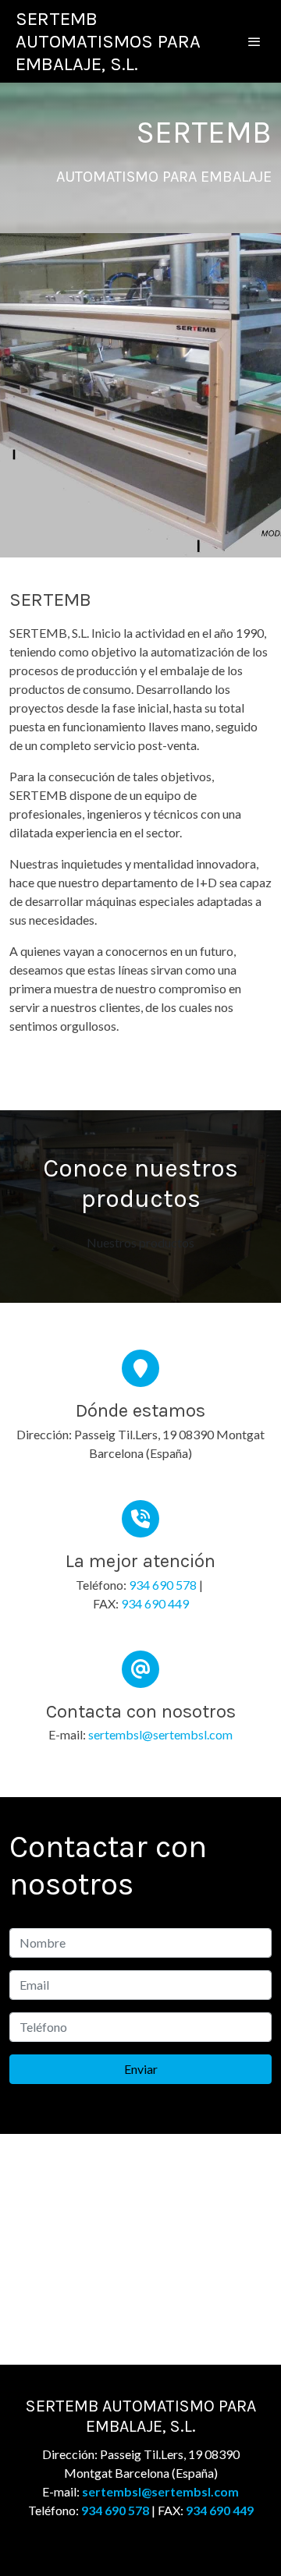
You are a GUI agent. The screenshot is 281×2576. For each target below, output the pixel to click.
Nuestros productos (140, 1242)
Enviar (141, 2069)
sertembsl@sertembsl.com (160, 1734)
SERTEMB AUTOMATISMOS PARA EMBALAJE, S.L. (108, 41)
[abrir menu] (254, 41)
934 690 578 (163, 1585)
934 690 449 (155, 1603)
